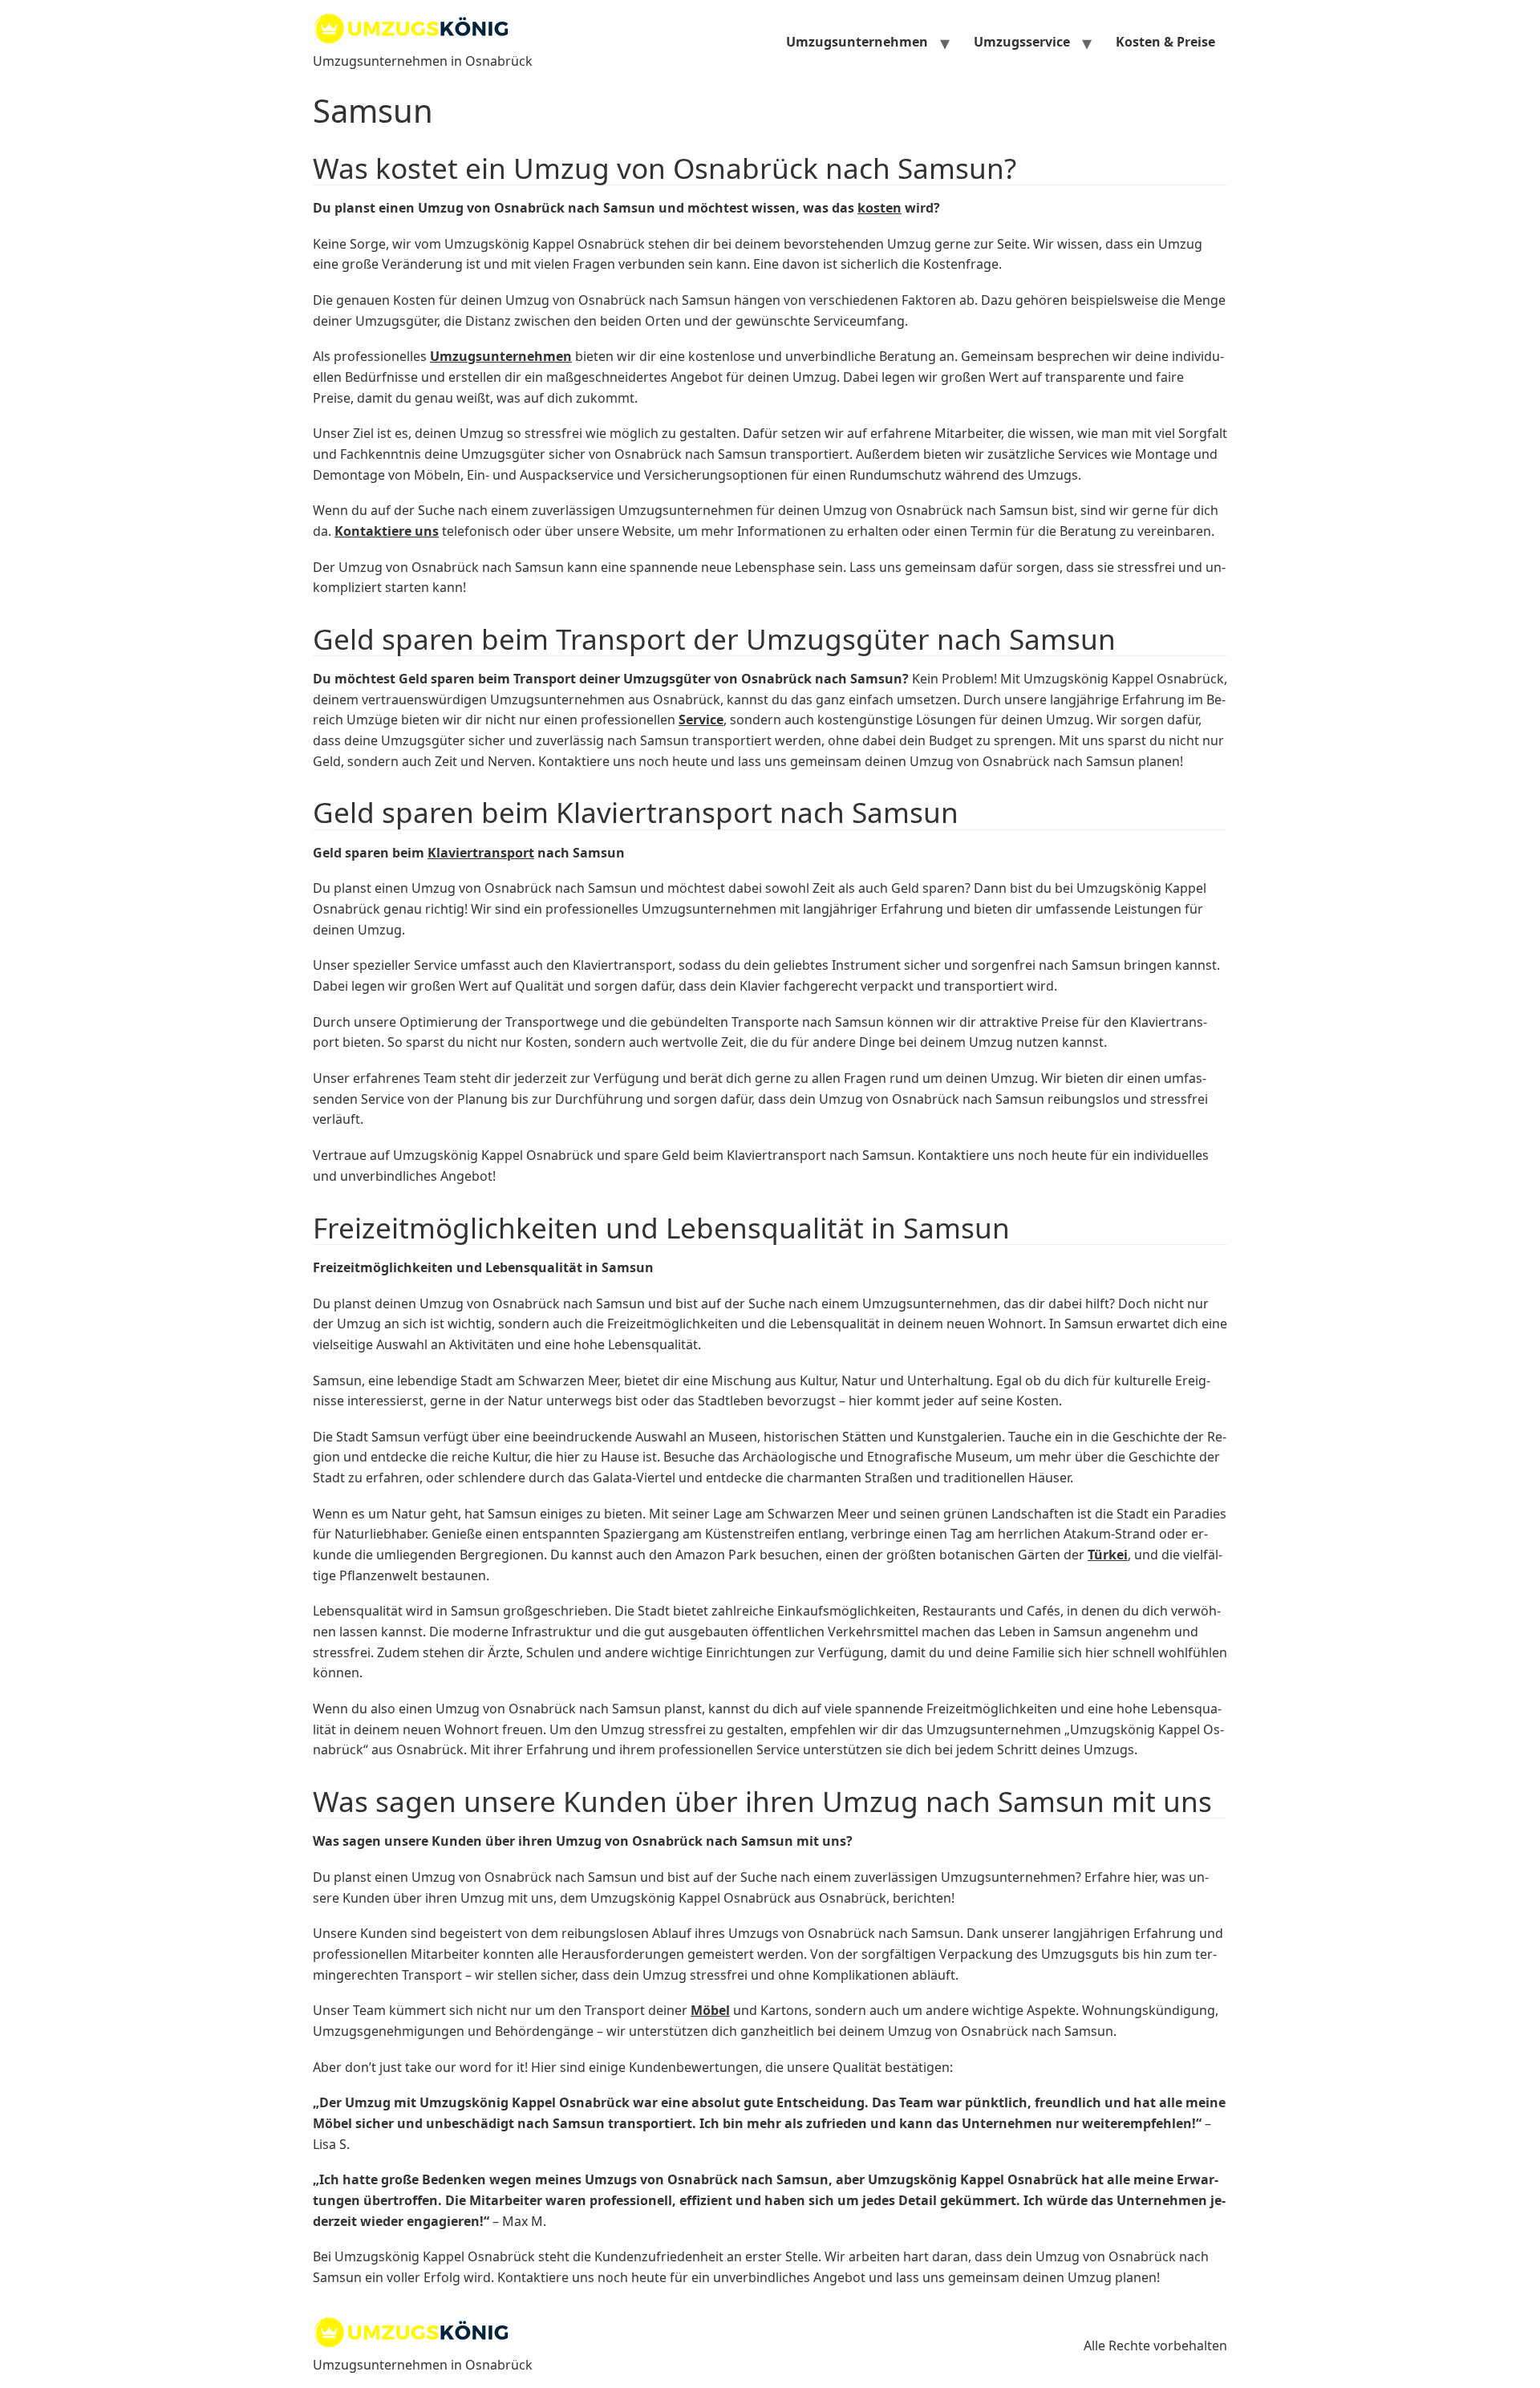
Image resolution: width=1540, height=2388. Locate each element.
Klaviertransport (481, 853)
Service (701, 720)
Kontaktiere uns (387, 531)
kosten (879, 208)
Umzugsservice (1022, 42)
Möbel (710, 2010)
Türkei (1108, 1555)
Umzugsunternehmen (857, 42)
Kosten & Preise (1165, 42)
